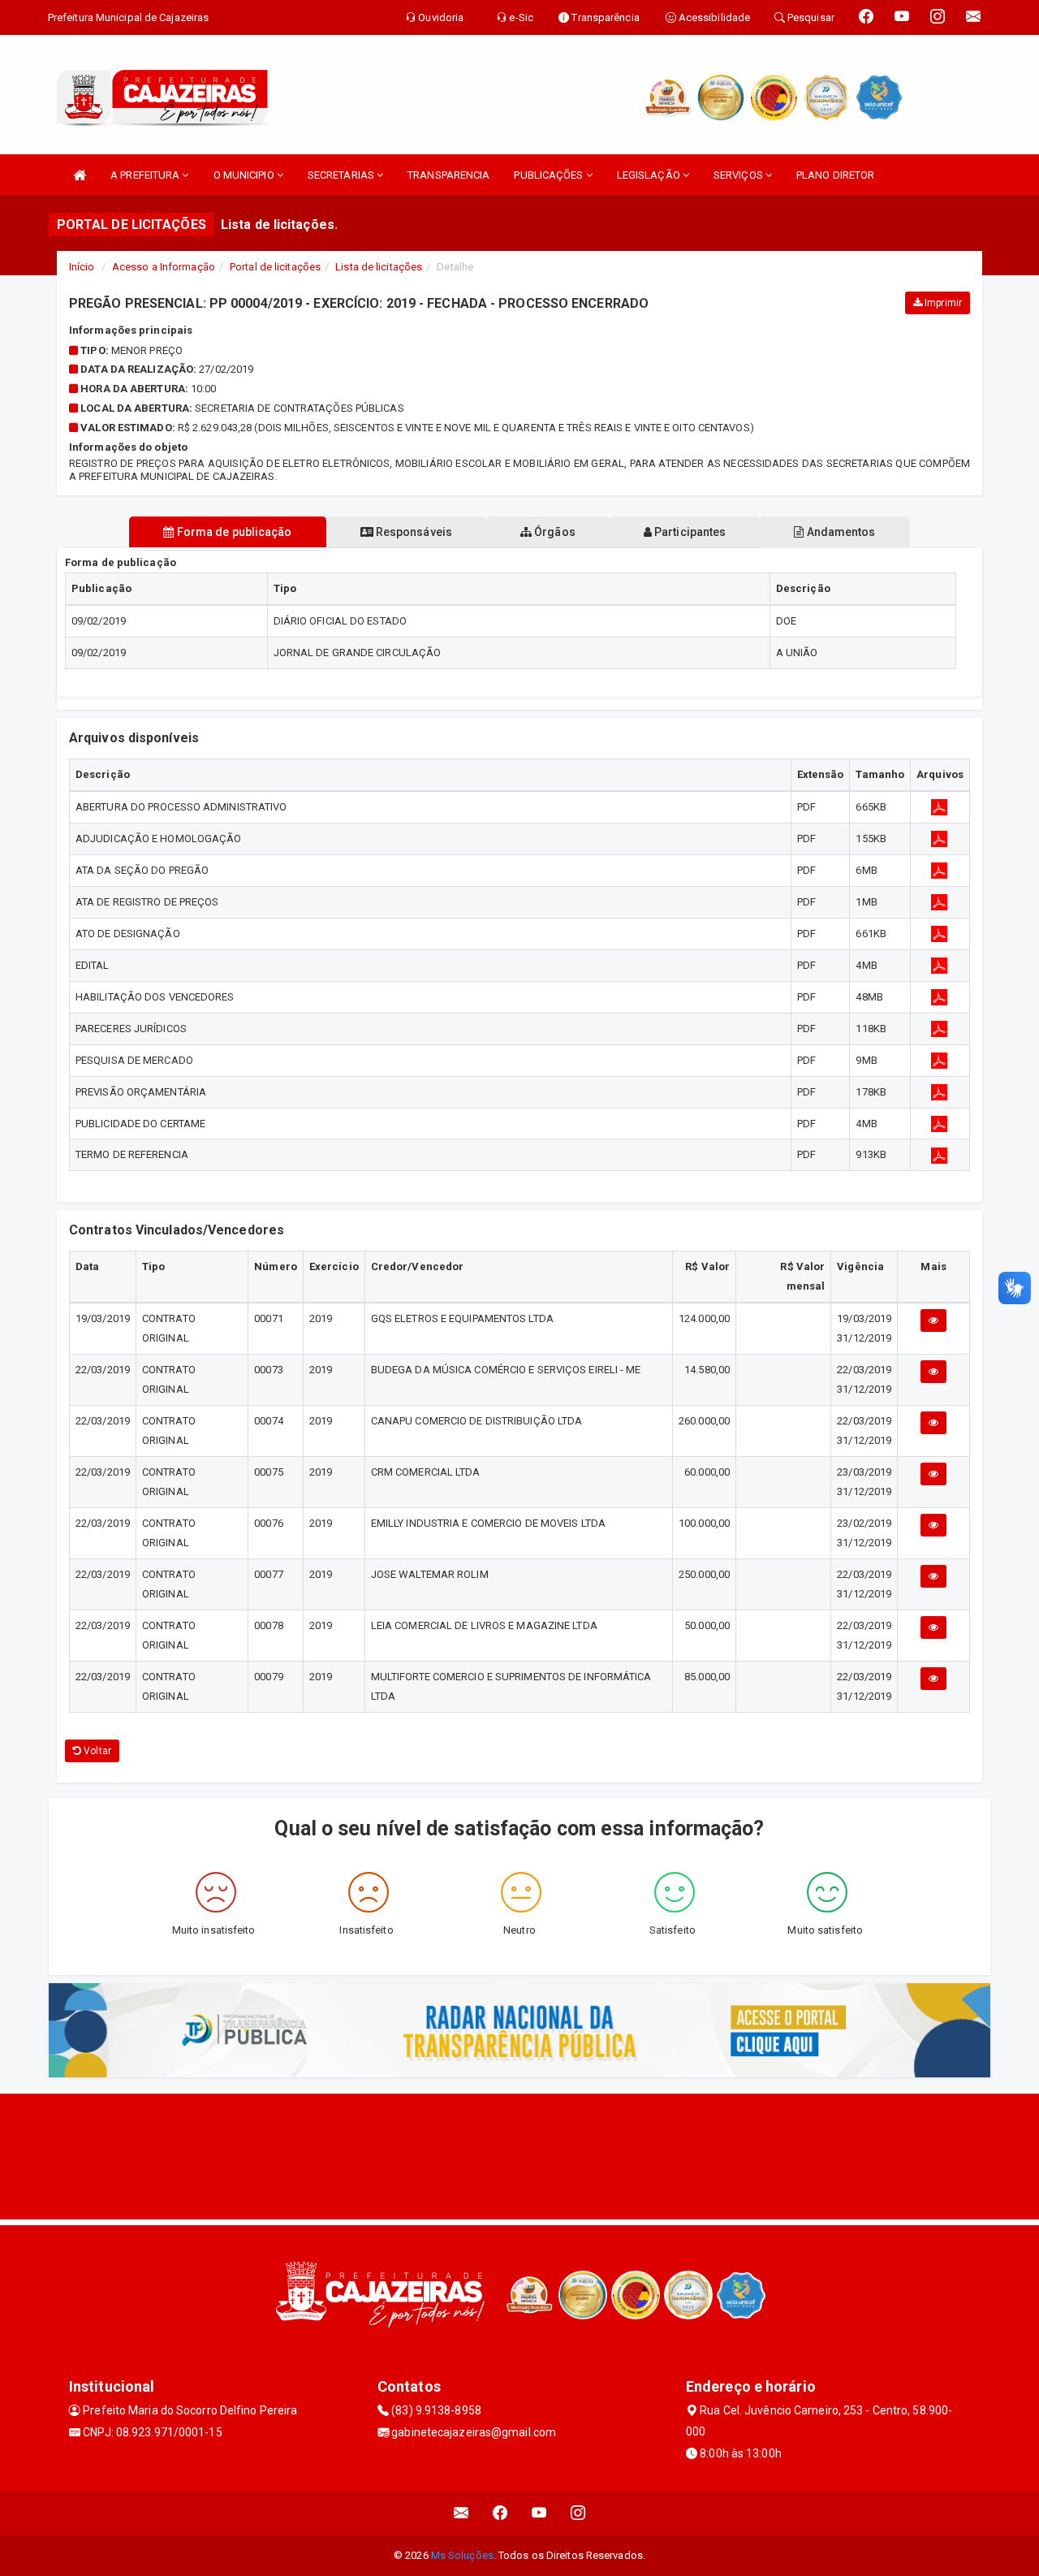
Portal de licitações (275, 267)
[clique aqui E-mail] (461, 2513)
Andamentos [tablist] (839, 532)
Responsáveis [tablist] (413, 532)
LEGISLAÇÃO (650, 175)
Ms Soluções (462, 2555)
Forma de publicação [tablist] (233, 532)
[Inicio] (80, 175)
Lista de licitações (379, 267)
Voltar (96, 1751)
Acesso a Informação (164, 267)
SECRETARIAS (342, 175)
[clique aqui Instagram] (578, 2513)
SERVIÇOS (739, 175)
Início (82, 267)
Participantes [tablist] (689, 532)
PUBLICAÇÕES (550, 175)
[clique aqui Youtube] (539, 2513)
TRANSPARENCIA (448, 175)
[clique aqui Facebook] (500, 2513)
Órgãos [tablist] (554, 532)
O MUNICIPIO (245, 175)
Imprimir (942, 303)
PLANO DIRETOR (835, 175)
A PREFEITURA (146, 175)
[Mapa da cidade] (519, 2155)
